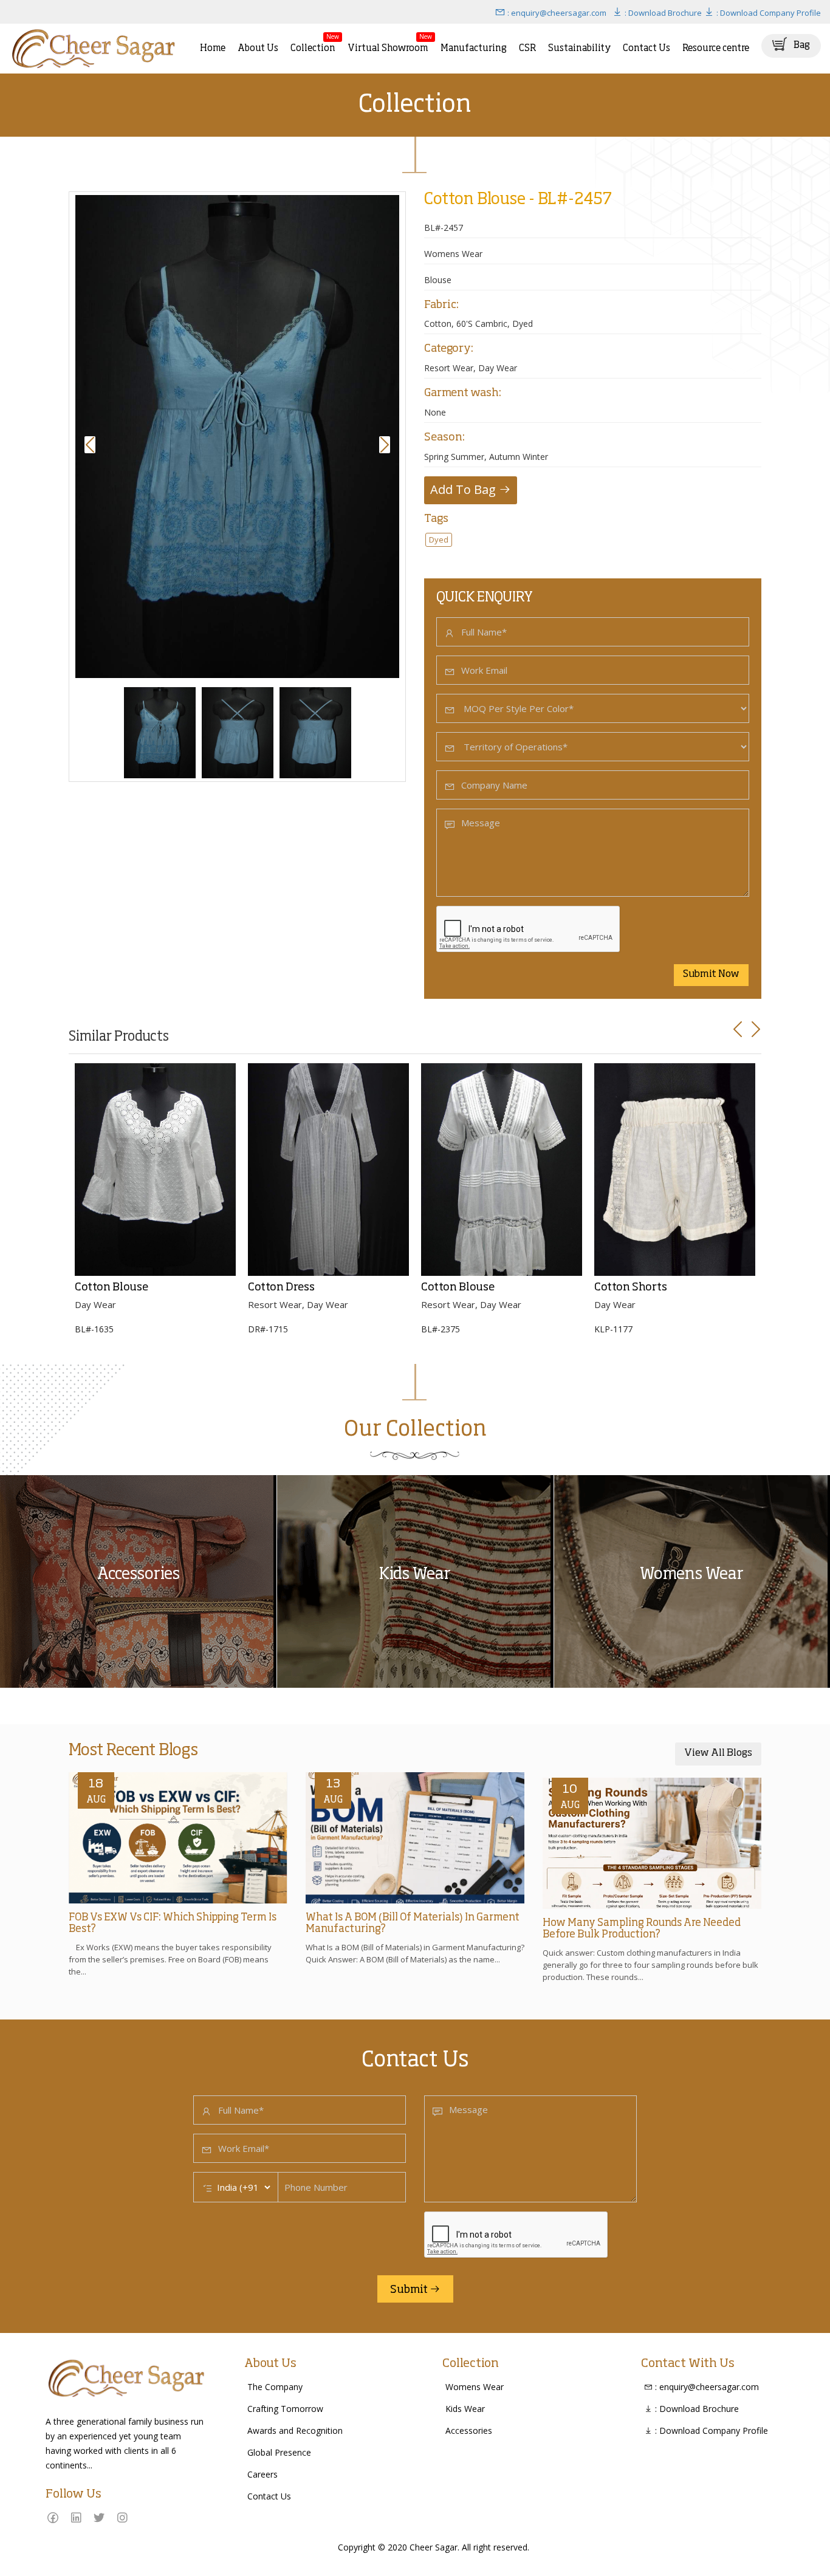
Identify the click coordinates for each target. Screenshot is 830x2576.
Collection (313, 43)
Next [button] (386, 445)
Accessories (469, 2430)
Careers (262, 2474)
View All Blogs (718, 1753)
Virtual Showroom (388, 43)
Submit (410, 2290)
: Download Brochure (662, 13)
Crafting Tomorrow (285, 2409)
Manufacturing (474, 48)
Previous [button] (92, 445)
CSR (527, 48)
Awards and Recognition (295, 2430)
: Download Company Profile (768, 13)
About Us (258, 48)
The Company (275, 2387)
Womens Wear (475, 2387)
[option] (237, 437)
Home (213, 48)
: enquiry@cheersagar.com (556, 13)
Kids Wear (465, 2409)
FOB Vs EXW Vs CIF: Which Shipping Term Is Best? (173, 1923)
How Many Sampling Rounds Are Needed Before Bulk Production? (642, 1929)
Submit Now (711, 975)
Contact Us (647, 48)
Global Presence (279, 2452)
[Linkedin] (76, 2517)
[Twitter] (99, 2517)
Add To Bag (465, 489)
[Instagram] (122, 2517)
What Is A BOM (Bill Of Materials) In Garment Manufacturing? (413, 1923)
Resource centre (716, 48)
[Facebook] (53, 2517)
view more (25, 1480)
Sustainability (579, 48)
